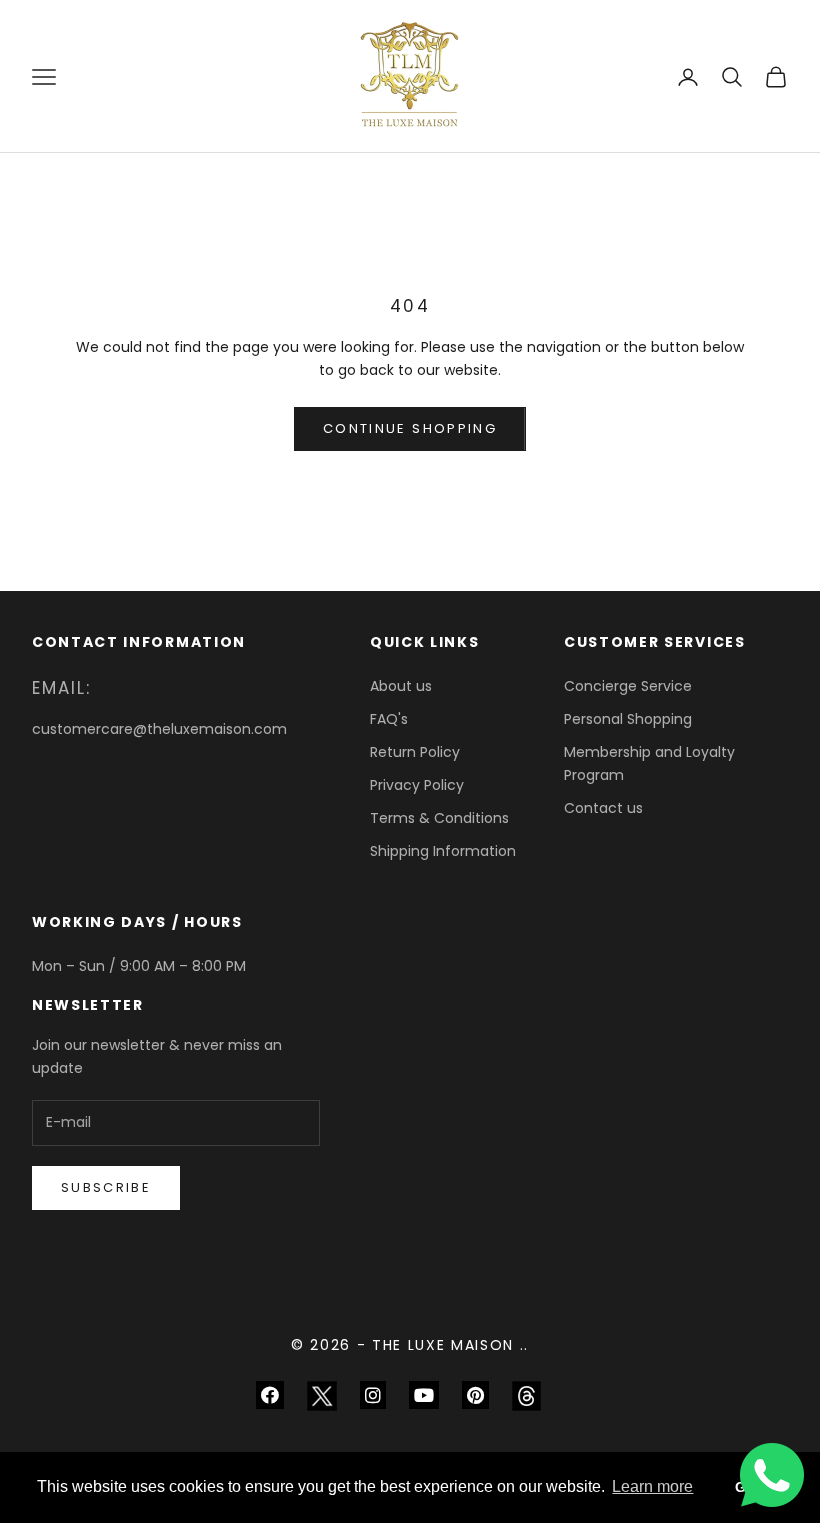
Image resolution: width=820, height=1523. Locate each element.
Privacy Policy (417, 785)
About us (401, 686)
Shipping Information (443, 851)
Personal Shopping (628, 719)
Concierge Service (628, 686)
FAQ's (389, 719)
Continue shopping (410, 428)
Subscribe (106, 1187)
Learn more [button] (652, 1486)
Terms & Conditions (439, 818)
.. (524, 1345)
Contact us (603, 808)
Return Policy (415, 752)
